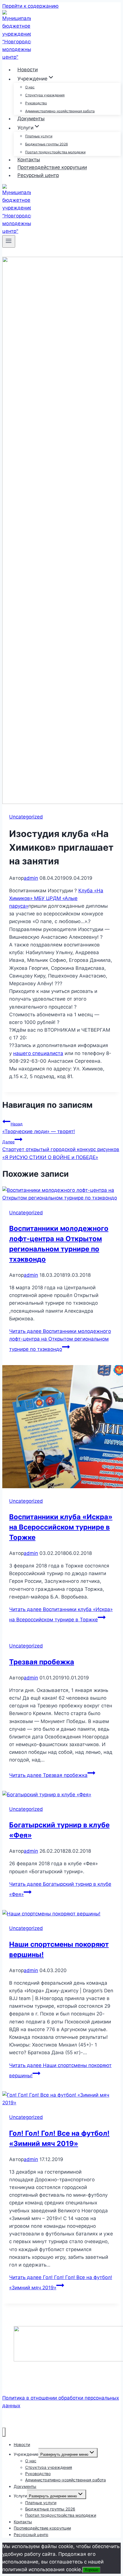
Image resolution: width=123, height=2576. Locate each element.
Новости (28, 70)
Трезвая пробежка (42, 1662)
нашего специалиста (38, 1053)
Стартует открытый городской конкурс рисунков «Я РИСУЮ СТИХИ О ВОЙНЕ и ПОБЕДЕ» (61, 1150)
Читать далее (60, 1340)
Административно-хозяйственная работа (60, 111)
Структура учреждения (45, 95)
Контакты (29, 160)
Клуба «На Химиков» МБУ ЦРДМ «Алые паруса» (56, 898)
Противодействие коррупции (52, 168)
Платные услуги (39, 136)
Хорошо (91, 2570)
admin (31, 878)
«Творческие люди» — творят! (39, 1128)
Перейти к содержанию (30, 6)
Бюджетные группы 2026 (46, 144)
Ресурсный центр (38, 175)
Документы (31, 119)
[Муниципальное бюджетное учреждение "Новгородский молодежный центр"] (17, 57)
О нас (30, 87)
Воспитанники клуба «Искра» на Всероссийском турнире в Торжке (61, 1527)
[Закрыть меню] (4, 2432)
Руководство (36, 103)
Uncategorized (26, 817)
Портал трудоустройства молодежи (55, 152)
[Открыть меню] (9, 241)
